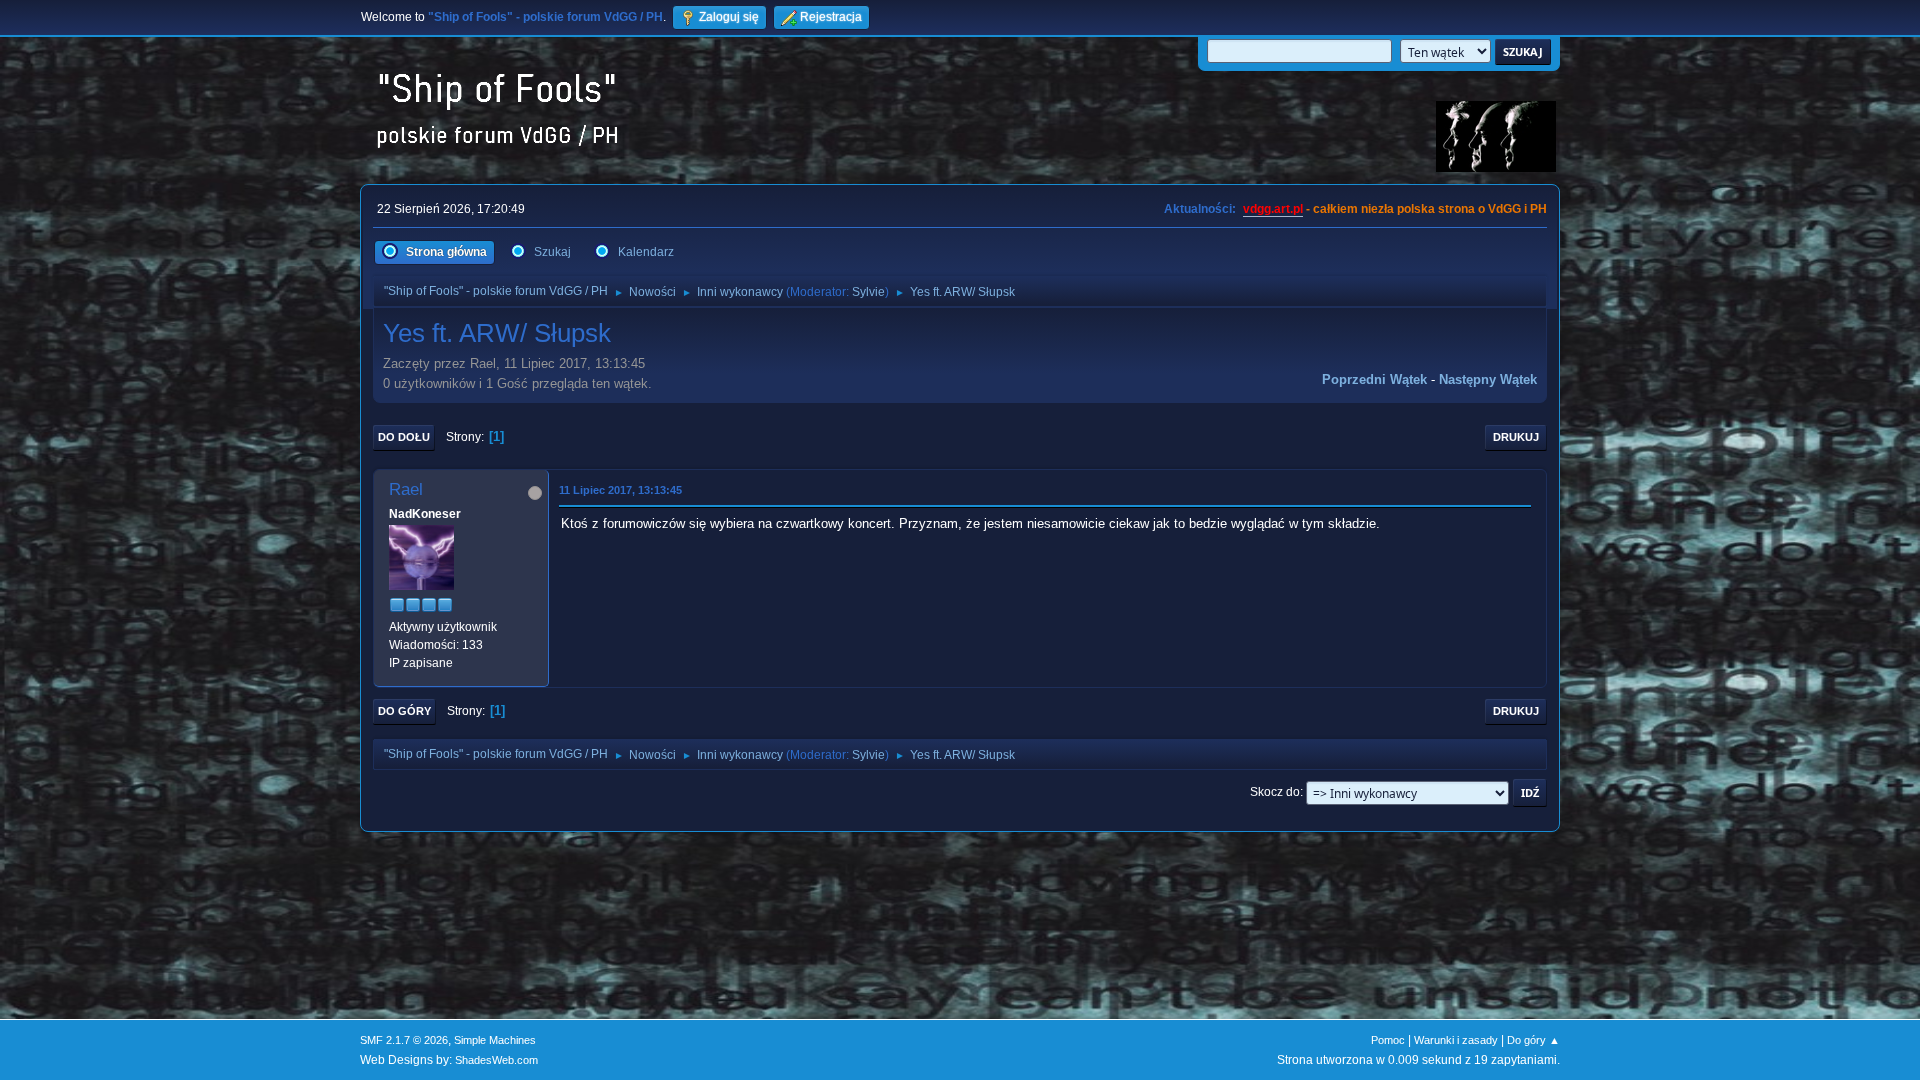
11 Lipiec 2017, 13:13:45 (620, 490)
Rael (406, 489)
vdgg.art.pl (1273, 209)
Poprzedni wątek (1374, 379)
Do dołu (404, 437)
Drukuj (1516, 437)
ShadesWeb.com (496, 1060)
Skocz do (1275, 792)
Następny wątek (1488, 379)
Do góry (404, 711)
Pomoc (1388, 1040)
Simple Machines (495, 1040)
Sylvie (868, 292)
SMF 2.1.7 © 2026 (404, 1040)
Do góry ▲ (1533, 1040)
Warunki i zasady (1456, 1040)
